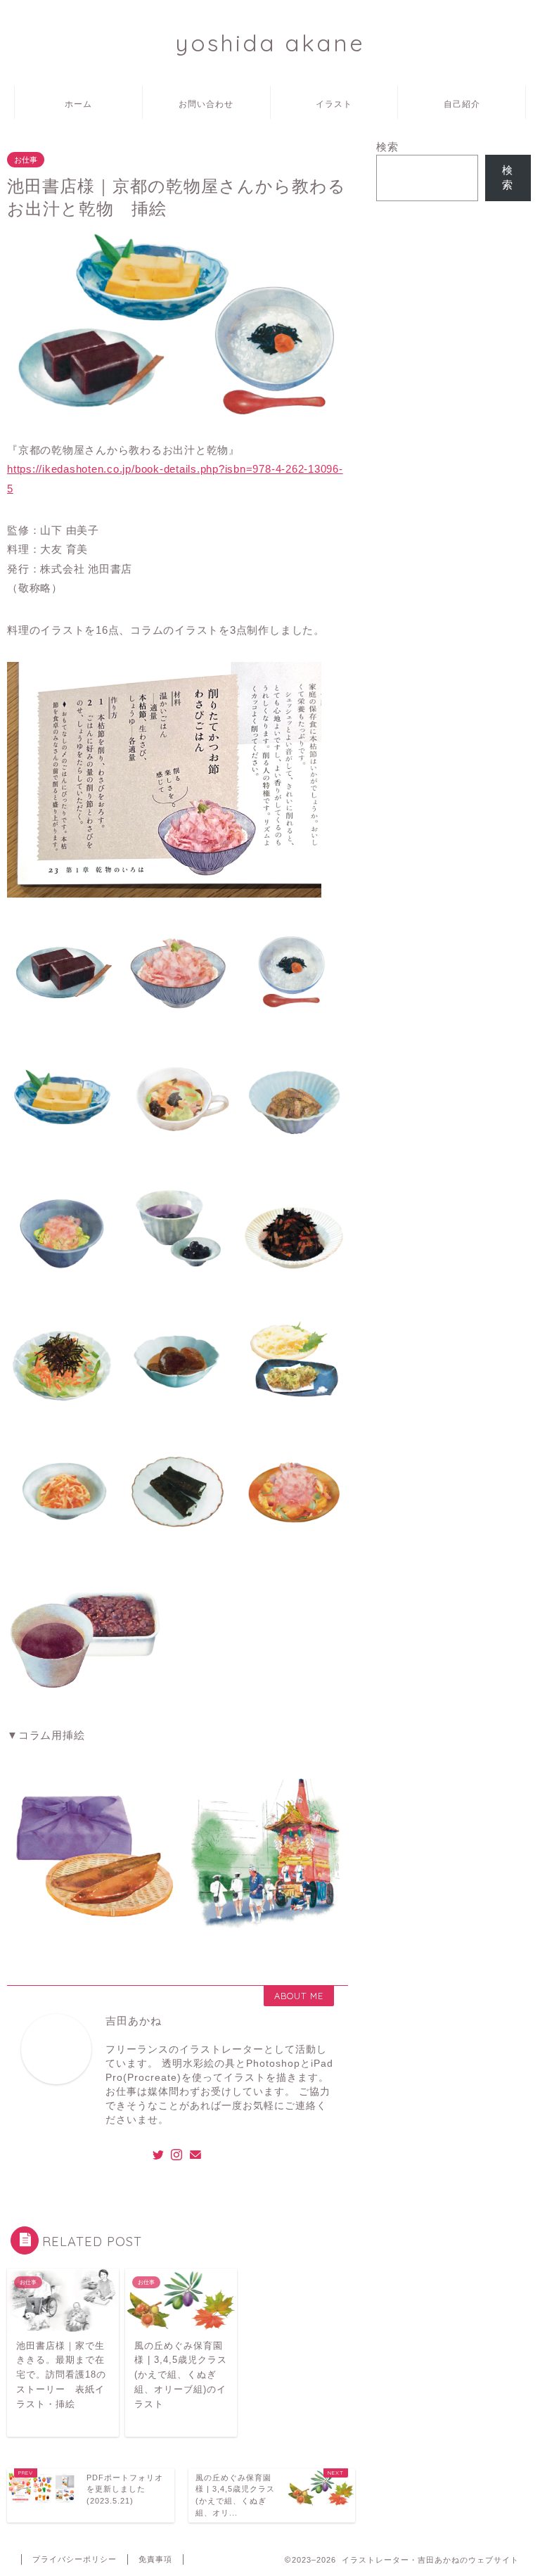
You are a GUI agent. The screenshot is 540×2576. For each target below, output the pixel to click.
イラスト (334, 104)
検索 (387, 147)
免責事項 (155, 2559)
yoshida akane (270, 43)
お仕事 (26, 160)
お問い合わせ (206, 104)
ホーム (78, 104)
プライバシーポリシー (75, 2559)
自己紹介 (462, 104)
